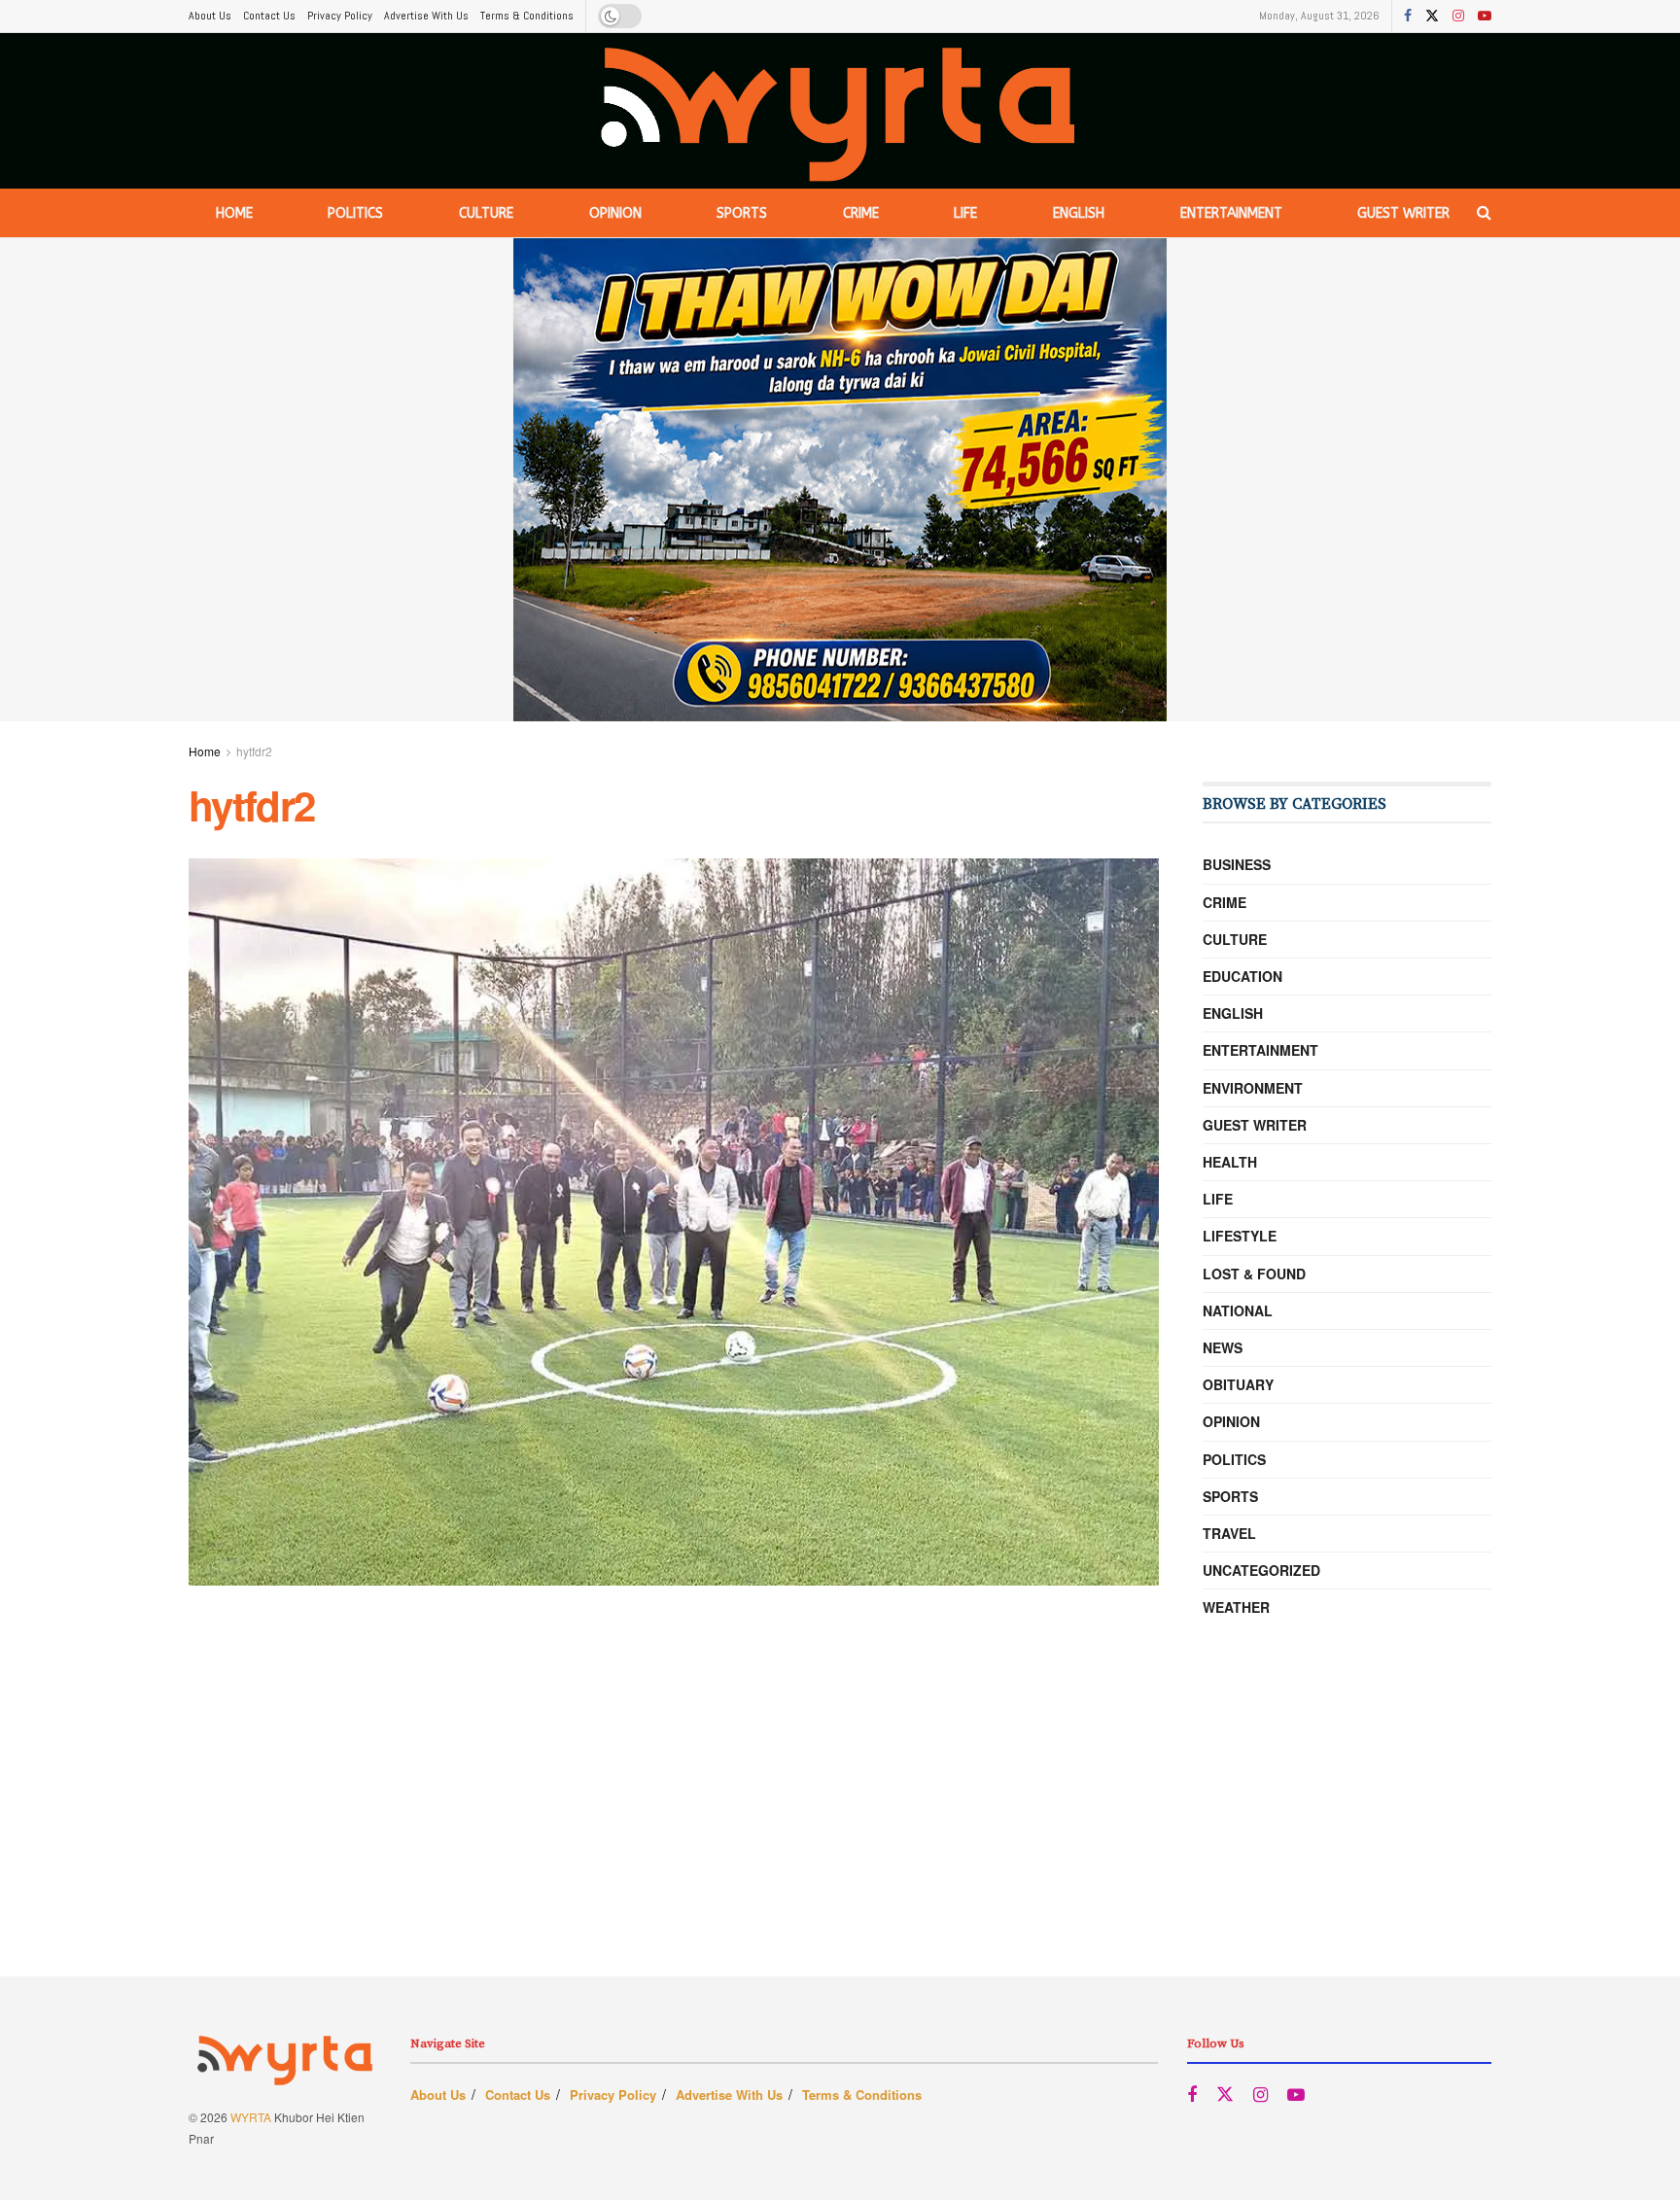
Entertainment (1231, 213)
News (1223, 1347)
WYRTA (251, 2117)
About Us (210, 16)
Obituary (1238, 1384)
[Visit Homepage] (840, 111)
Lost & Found (1254, 1274)
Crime (861, 213)
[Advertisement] (840, 1840)
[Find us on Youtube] (1485, 17)
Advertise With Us (426, 16)
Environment (1253, 1088)
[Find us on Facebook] (1408, 17)
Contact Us (269, 16)
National (1238, 1310)
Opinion (615, 213)
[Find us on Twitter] (1432, 17)
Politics (355, 213)
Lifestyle (1240, 1236)
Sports (742, 213)
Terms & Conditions (527, 16)
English (1079, 213)
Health (1230, 1162)
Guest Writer (1403, 213)
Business (1237, 864)
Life (965, 213)
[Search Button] (1484, 213)
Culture (486, 213)
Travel (1229, 1533)
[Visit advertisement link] (840, 480)
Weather (1236, 1607)
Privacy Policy (340, 16)
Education (1242, 976)
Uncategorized (1261, 1570)
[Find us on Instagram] (1458, 17)
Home (234, 213)
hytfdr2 (254, 751)
